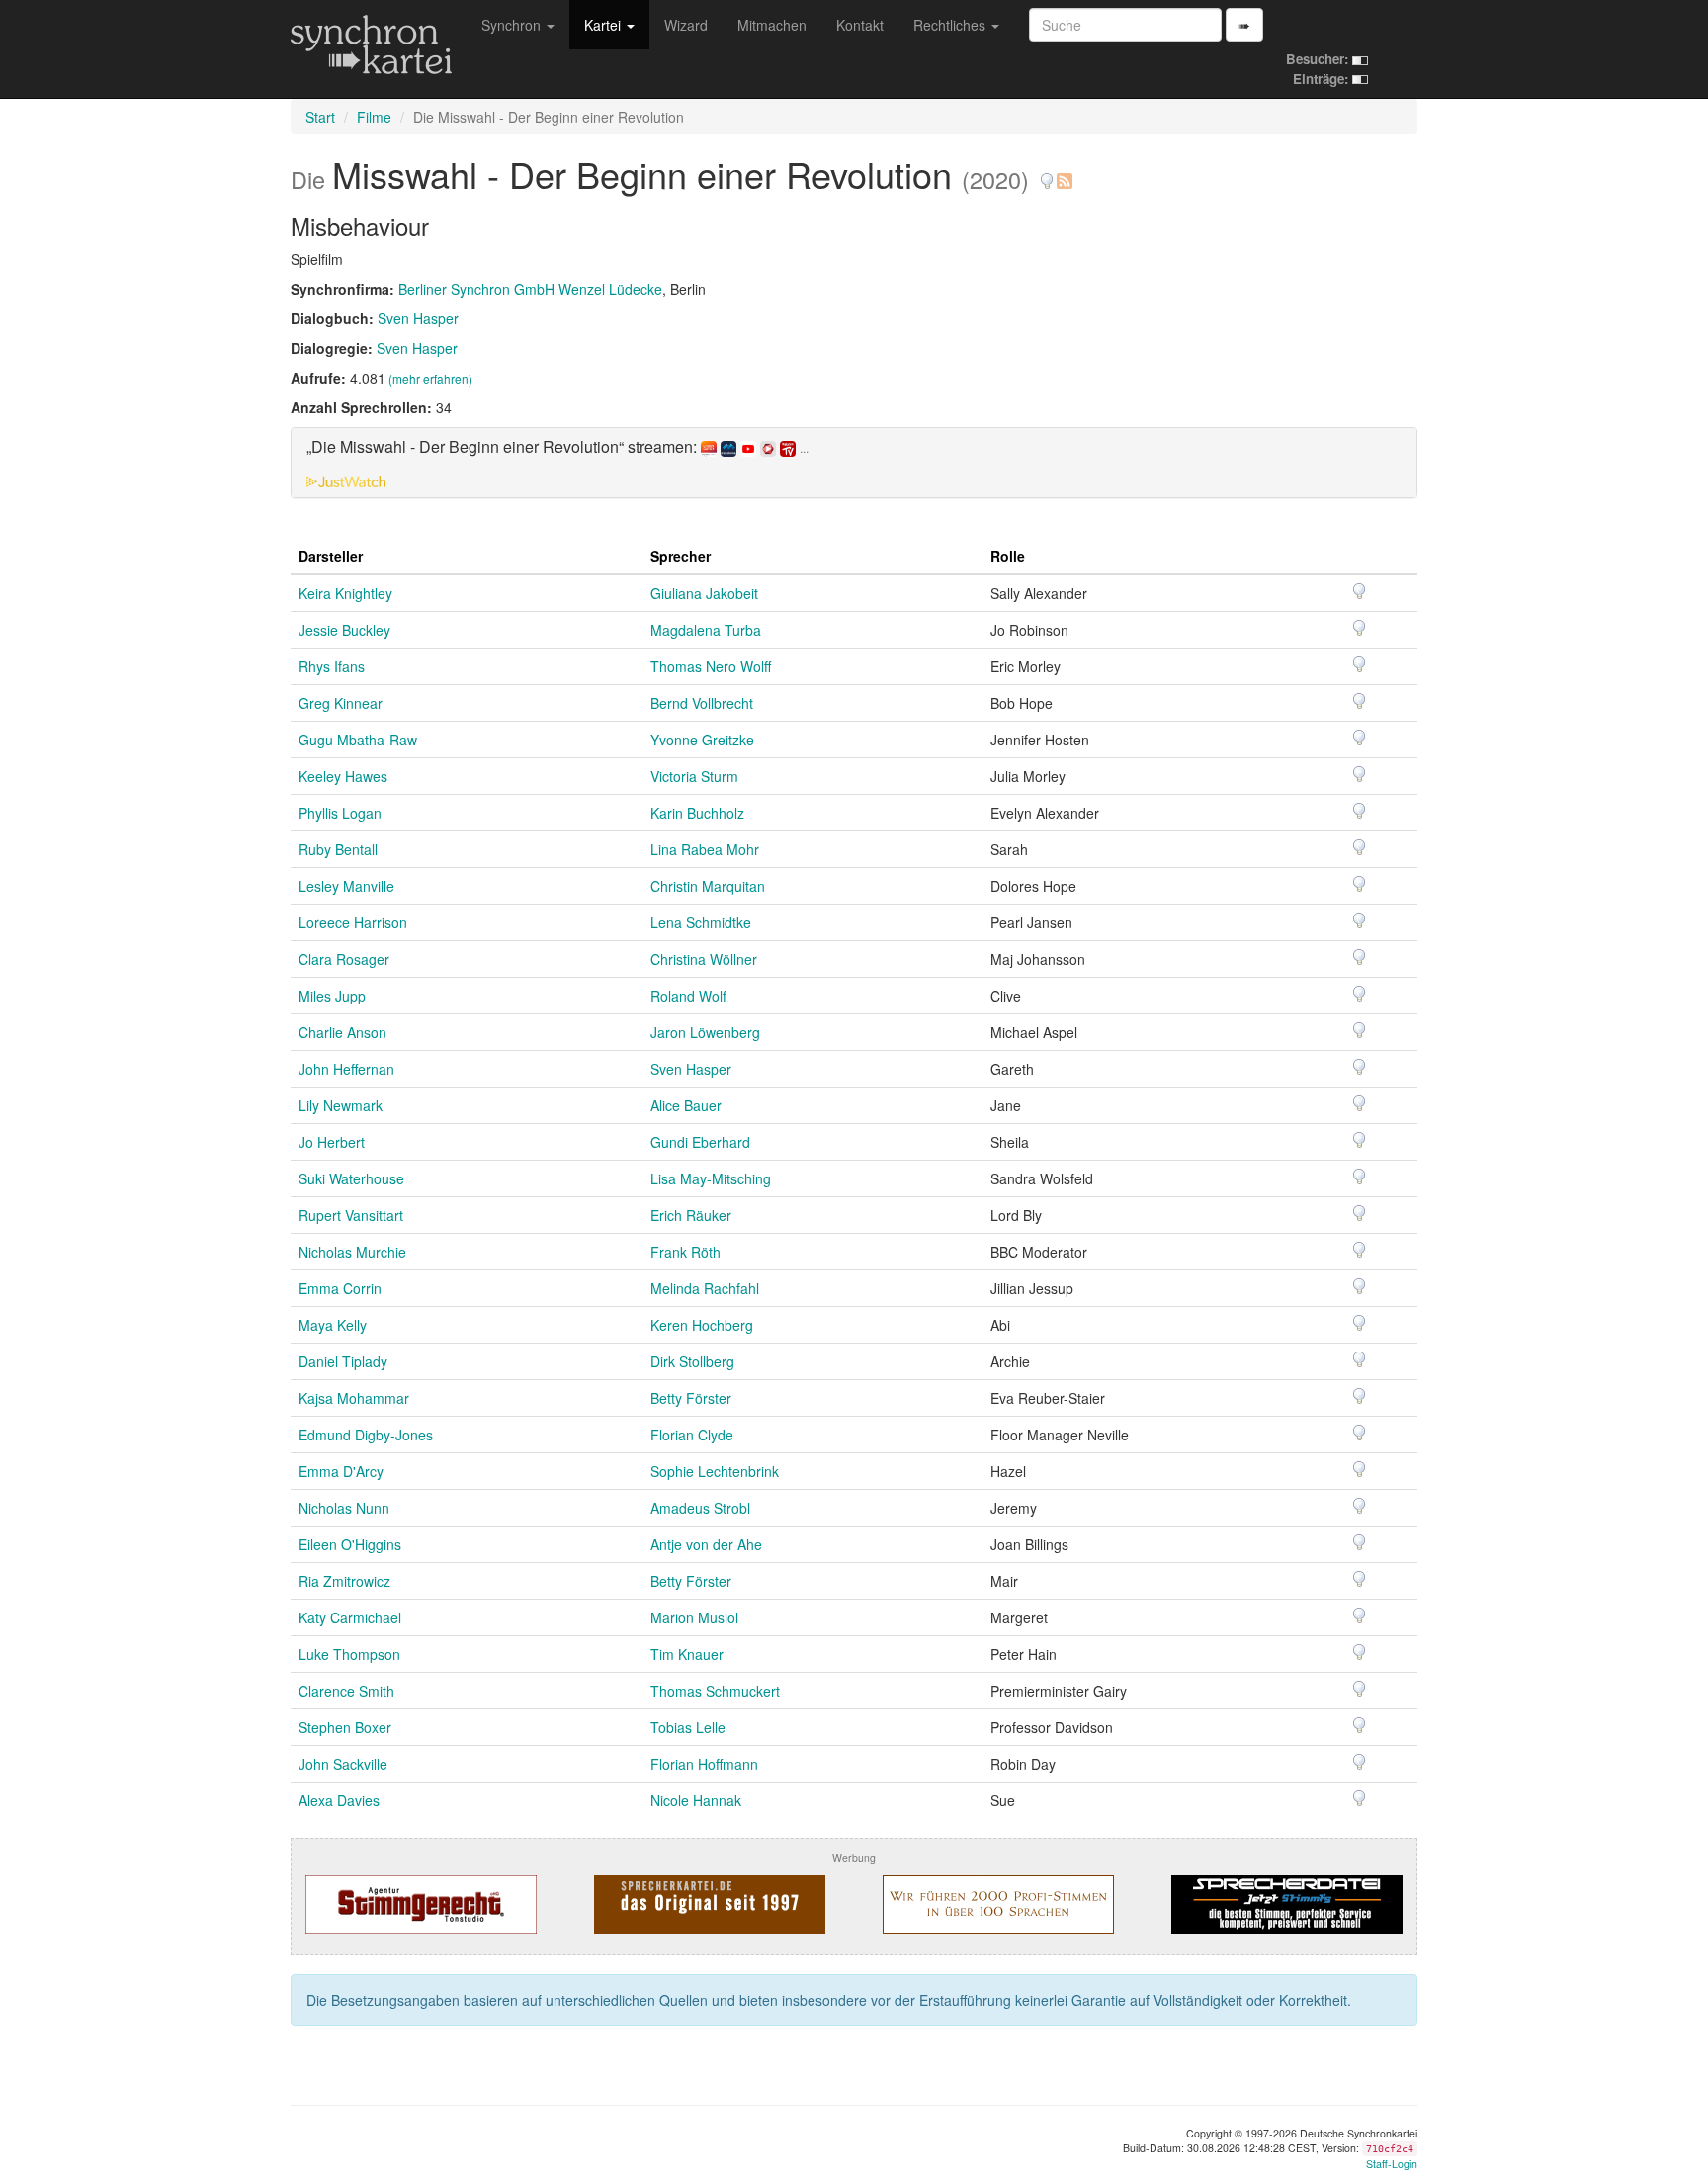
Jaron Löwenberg (705, 1032)
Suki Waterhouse (351, 1178)
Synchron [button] (513, 25)
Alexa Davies (339, 1800)
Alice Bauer (686, 1105)
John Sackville (343, 1764)
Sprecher (681, 556)
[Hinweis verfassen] (1047, 174)
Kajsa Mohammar (354, 1398)
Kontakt (860, 25)
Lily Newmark (341, 1105)
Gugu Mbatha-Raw (358, 740)
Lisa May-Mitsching (711, 1178)
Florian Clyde (692, 1435)
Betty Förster (691, 1398)
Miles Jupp (332, 996)
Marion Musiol (694, 1617)
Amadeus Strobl (700, 1508)
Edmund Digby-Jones (366, 1435)
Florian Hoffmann (704, 1764)
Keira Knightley (345, 593)
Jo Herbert (332, 1142)
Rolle (1008, 556)
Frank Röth (685, 1252)
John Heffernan (346, 1069)
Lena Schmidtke (701, 922)
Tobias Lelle (688, 1727)
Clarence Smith (346, 1691)
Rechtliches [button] (951, 25)
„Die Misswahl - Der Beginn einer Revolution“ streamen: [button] (557, 447)
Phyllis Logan (340, 813)
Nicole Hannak (696, 1800)
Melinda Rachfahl (705, 1288)
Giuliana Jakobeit (704, 593)
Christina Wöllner (704, 959)
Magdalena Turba (706, 630)
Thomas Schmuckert (715, 1691)
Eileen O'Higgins (350, 1544)
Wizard (686, 25)
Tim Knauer (687, 1654)
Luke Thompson (349, 1654)
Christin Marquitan (708, 886)
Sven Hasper (418, 318)
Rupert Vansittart (351, 1215)
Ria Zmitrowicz (344, 1581)
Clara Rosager (344, 959)
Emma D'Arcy (341, 1471)
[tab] (854, 463)
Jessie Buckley (344, 630)
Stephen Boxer (345, 1727)
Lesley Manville (346, 886)
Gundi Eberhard (700, 1142)
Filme (374, 117)
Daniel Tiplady (343, 1361)
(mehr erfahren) (430, 378)
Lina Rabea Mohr (705, 849)
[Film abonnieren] (1064, 174)
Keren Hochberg (702, 1325)
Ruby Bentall (338, 849)
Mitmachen (772, 25)
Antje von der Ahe (706, 1544)
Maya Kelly (333, 1325)
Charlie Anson (342, 1032)
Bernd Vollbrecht (702, 703)
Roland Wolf (688, 996)
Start (320, 117)
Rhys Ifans (332, 666)
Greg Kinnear (341, 703)
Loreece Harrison (353, 922)
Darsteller (331, 556)
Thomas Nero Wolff (711, 666)
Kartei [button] (604, 25)
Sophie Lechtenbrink (715, 1471)
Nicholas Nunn (344, 1508)
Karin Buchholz (697, 813)
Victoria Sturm (694, 776)
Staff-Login (1392, 2164)
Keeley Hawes (343, 776)
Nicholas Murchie (352, 1252)
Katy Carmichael (350, 1617)
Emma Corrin (340, 1288)
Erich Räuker (691, 1215)
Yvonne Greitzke (702, 740)
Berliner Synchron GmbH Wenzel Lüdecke (530, 289)
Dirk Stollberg (692, 1361)
